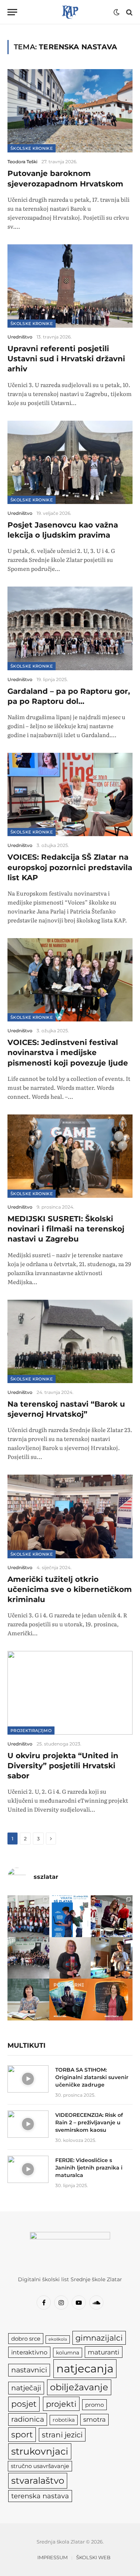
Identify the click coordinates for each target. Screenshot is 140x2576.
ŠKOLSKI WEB (93, 2557)
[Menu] (12, 12)
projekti (61, 2404)
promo (94, 2405)
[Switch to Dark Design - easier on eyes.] (116, 12)
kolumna (68, 2353)
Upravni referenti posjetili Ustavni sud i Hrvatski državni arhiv (66, 359)
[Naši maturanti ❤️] (28, 1916)
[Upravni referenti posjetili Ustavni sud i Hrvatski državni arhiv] (70, 286)
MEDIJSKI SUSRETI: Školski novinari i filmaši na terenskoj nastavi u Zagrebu (66, 1229)
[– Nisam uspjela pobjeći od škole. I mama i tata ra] (70, 1958)
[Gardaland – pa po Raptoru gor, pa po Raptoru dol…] (70, 628)
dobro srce (26, 2339)
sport (22, 2434)
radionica (28, 2419)
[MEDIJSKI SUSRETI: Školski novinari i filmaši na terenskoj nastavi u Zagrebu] (70, 1156)
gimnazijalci (99, 2338)
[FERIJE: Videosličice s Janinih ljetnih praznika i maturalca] (28, 2169)
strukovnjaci (40, 2451)
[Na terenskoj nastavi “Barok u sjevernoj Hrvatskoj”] (70, 1341)
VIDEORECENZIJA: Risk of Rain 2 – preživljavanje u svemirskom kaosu (89, 2122)
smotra (94, 2419)
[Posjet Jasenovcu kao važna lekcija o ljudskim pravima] (70, 462)
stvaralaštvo (38, 2481)
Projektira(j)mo (31, 1731)
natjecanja (85, 2368)
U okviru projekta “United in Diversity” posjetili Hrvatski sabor (63, 1766)
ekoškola (58, 2339)
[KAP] (70, 12)
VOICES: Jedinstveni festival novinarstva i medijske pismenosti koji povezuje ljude (68, 1052)
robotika (64, 2420)
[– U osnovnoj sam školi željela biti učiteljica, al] (112, 2000)
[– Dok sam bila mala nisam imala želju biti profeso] (28, 2000)
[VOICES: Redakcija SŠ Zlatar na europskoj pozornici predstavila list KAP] (70, 794)
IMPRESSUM (52, 2557)
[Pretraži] (129, 12)
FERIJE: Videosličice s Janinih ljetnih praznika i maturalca (89, 2168)
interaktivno (29, 2352)
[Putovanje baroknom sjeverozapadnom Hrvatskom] (70, 111)
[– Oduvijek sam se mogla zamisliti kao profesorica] (112, 1958)
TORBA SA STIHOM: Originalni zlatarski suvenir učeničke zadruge (92, 2077)
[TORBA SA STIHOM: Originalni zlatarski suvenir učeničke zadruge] (28, 2079)
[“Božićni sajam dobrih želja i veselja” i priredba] (112, 1916)
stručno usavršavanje (40, 2466)
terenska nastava (40, 2496)
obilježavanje (79, 2387)
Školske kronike (32, 148)
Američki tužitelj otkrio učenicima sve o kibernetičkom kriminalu (70, 1589)
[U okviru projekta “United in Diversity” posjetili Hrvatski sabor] (70, 1693)
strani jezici (62, 2435)
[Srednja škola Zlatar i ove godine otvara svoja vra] (70, 1916)
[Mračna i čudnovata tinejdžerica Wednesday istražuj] (70, 2000)
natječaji (26, 2388)
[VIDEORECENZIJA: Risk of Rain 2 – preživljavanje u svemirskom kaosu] (28, 2124)
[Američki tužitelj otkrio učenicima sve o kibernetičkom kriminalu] (70, 1516)
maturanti (104, 2352)
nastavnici (29, 2370)
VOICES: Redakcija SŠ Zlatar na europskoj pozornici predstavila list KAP (70, 867)
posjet (24, 2404)
